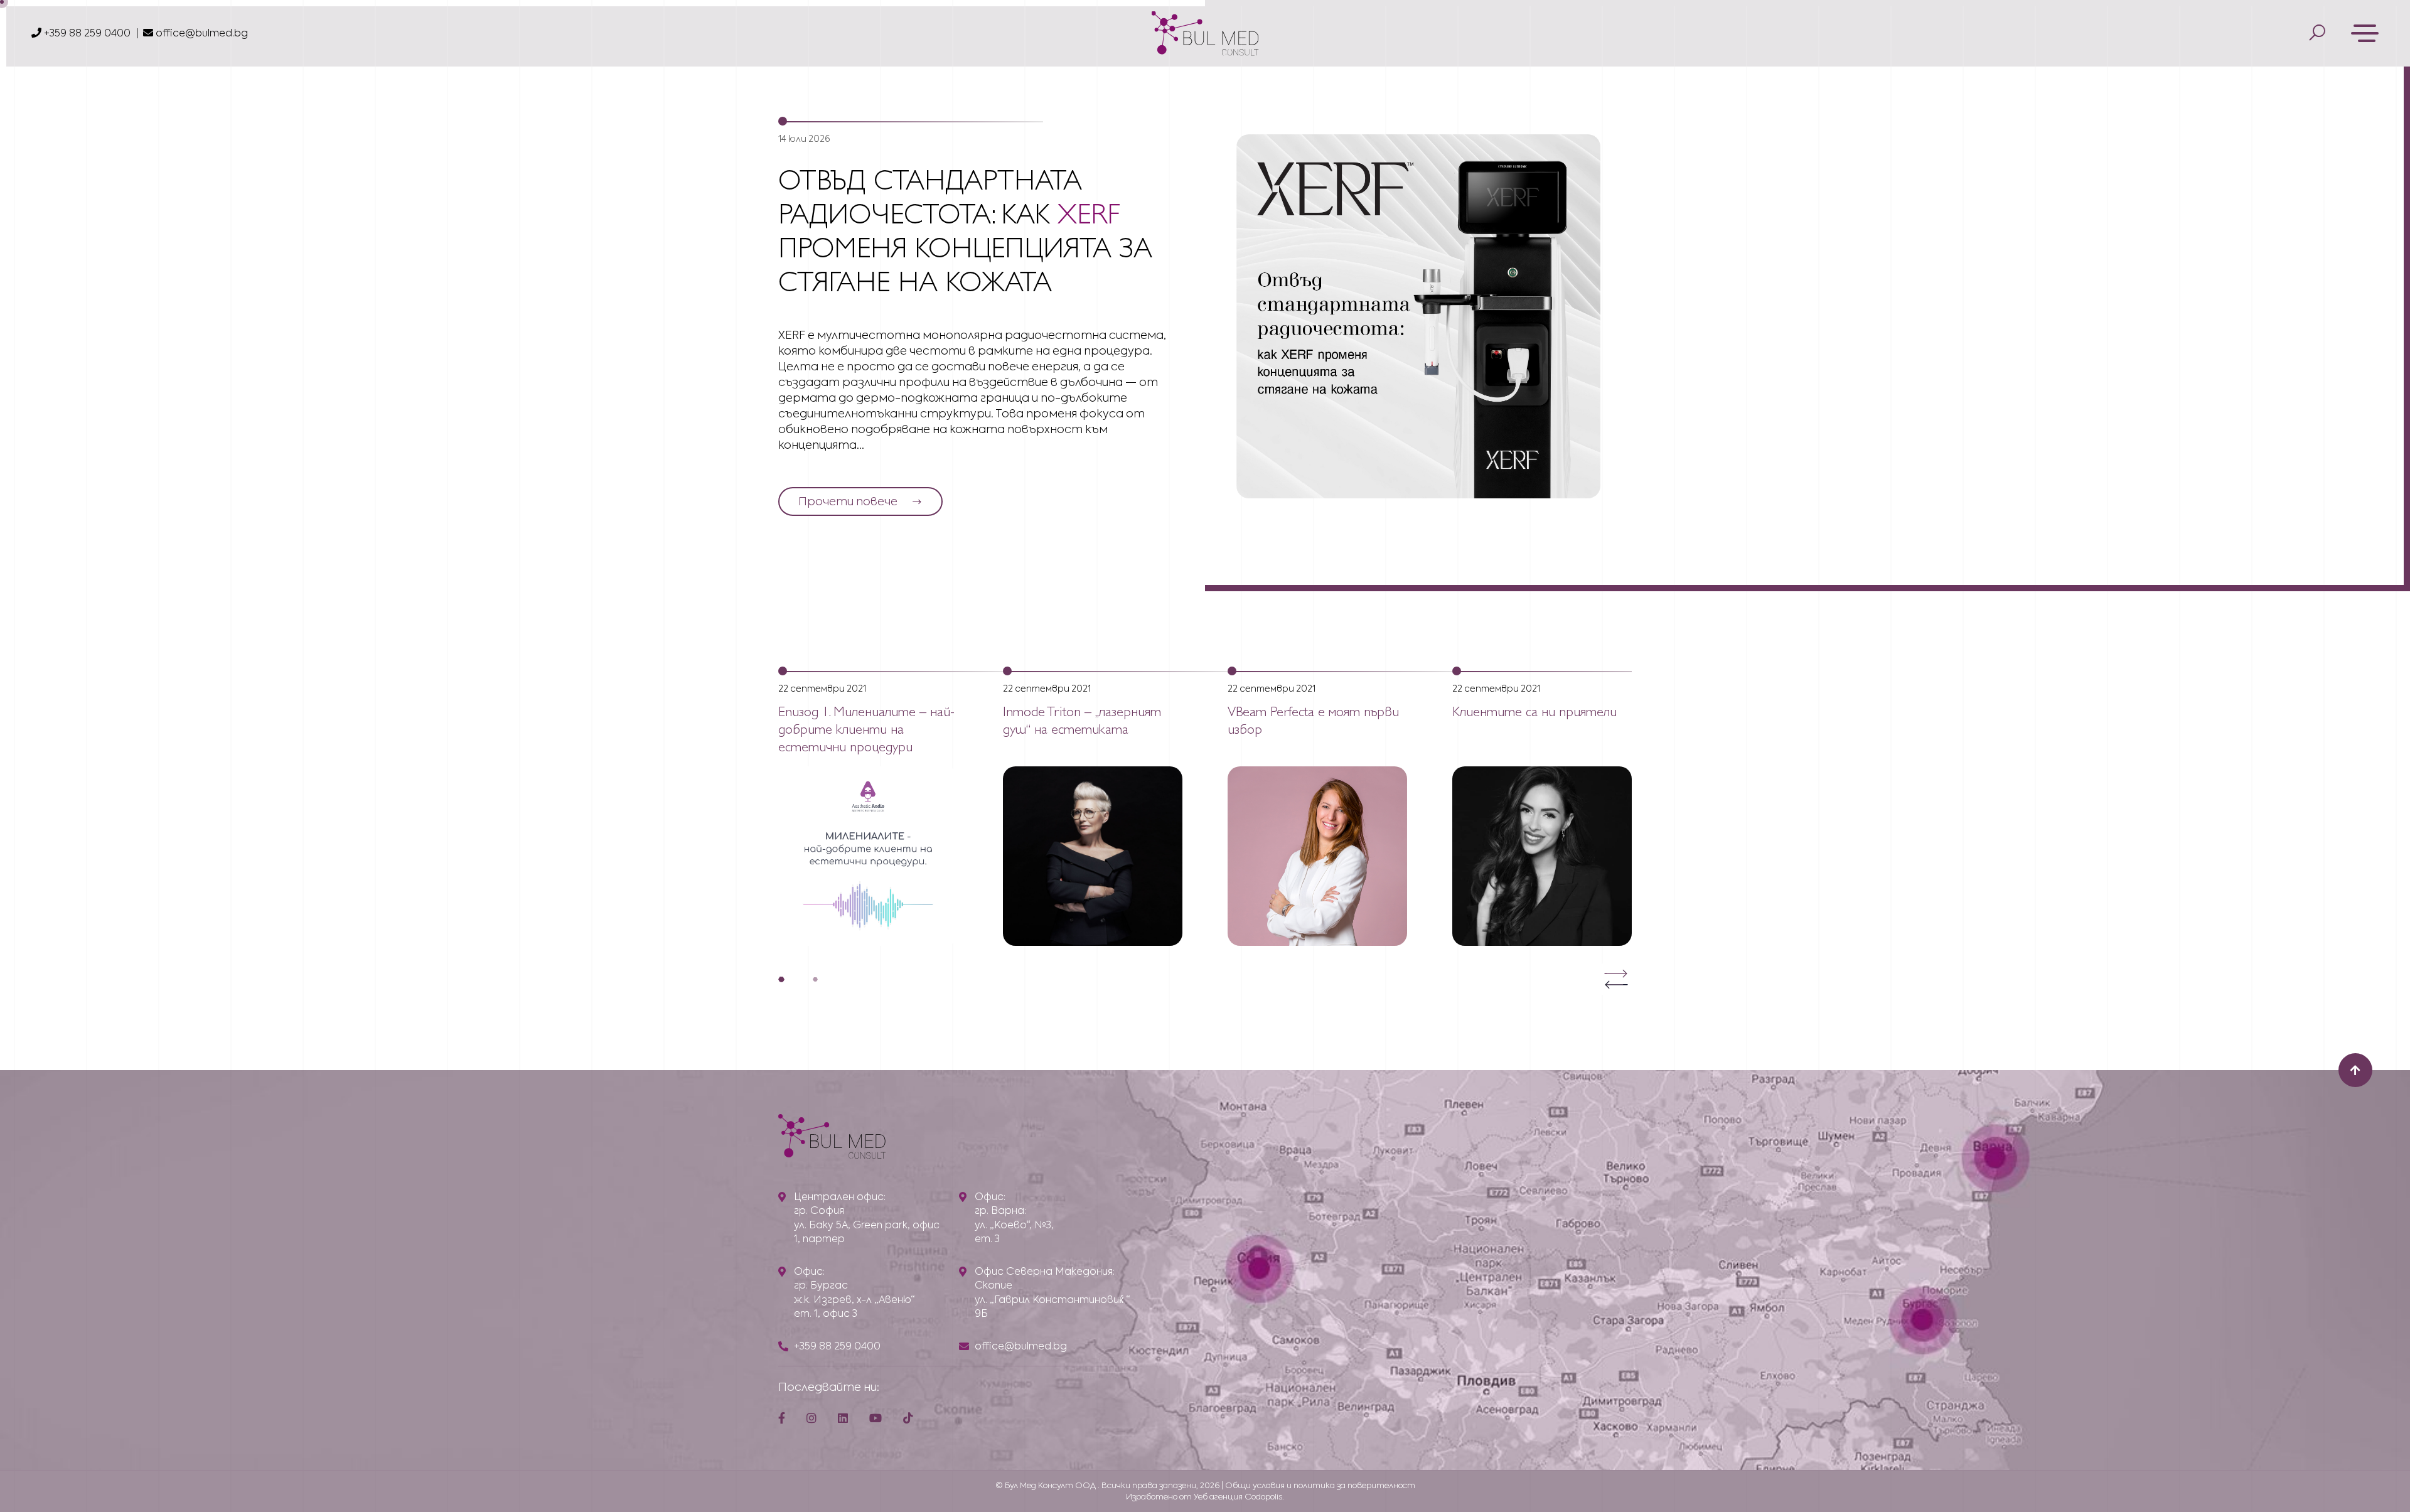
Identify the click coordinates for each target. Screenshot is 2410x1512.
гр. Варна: (1000, 1210)
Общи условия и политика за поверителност (1320, 1485)
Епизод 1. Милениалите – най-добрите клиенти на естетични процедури (866, 731)
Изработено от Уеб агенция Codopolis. (1205, 1497)
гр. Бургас (821, 1285)
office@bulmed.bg (202, 33)
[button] (781, 979)
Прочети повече (848, 501)
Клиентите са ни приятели (1534, 713)
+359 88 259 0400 (86, 33)
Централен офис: (840, 1197)
